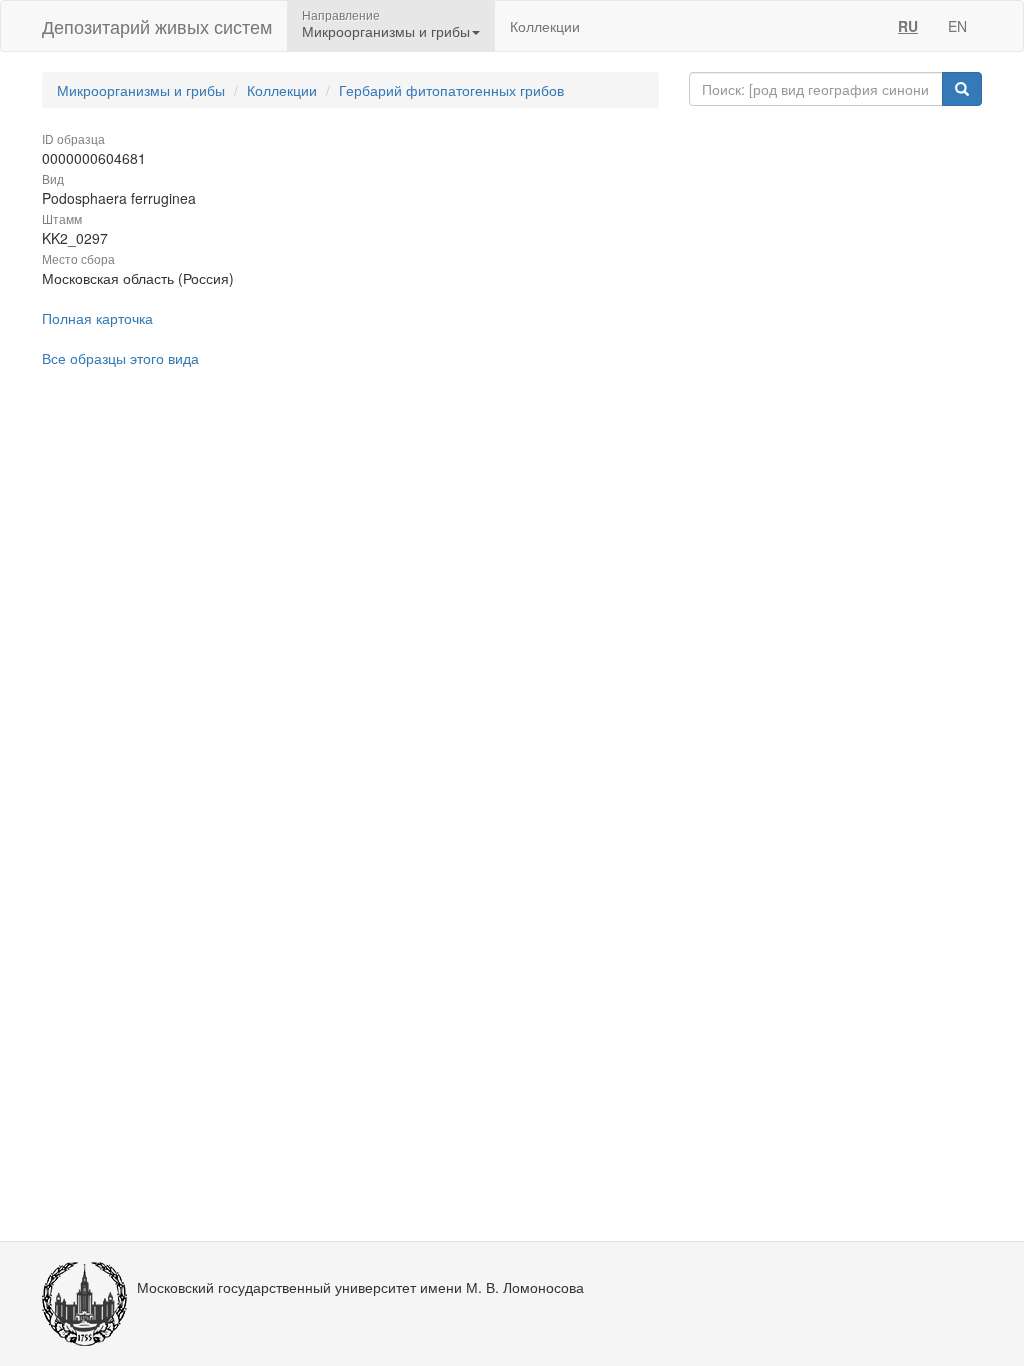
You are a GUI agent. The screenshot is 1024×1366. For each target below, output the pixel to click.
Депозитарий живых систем (157, 26)
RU (908, 26)
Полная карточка (97, 318)
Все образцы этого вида (120, 358)
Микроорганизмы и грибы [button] (386, 31)
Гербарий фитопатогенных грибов (451, 90)
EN (957, 26)
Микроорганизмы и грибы (141, 90)
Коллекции (545, 26)
